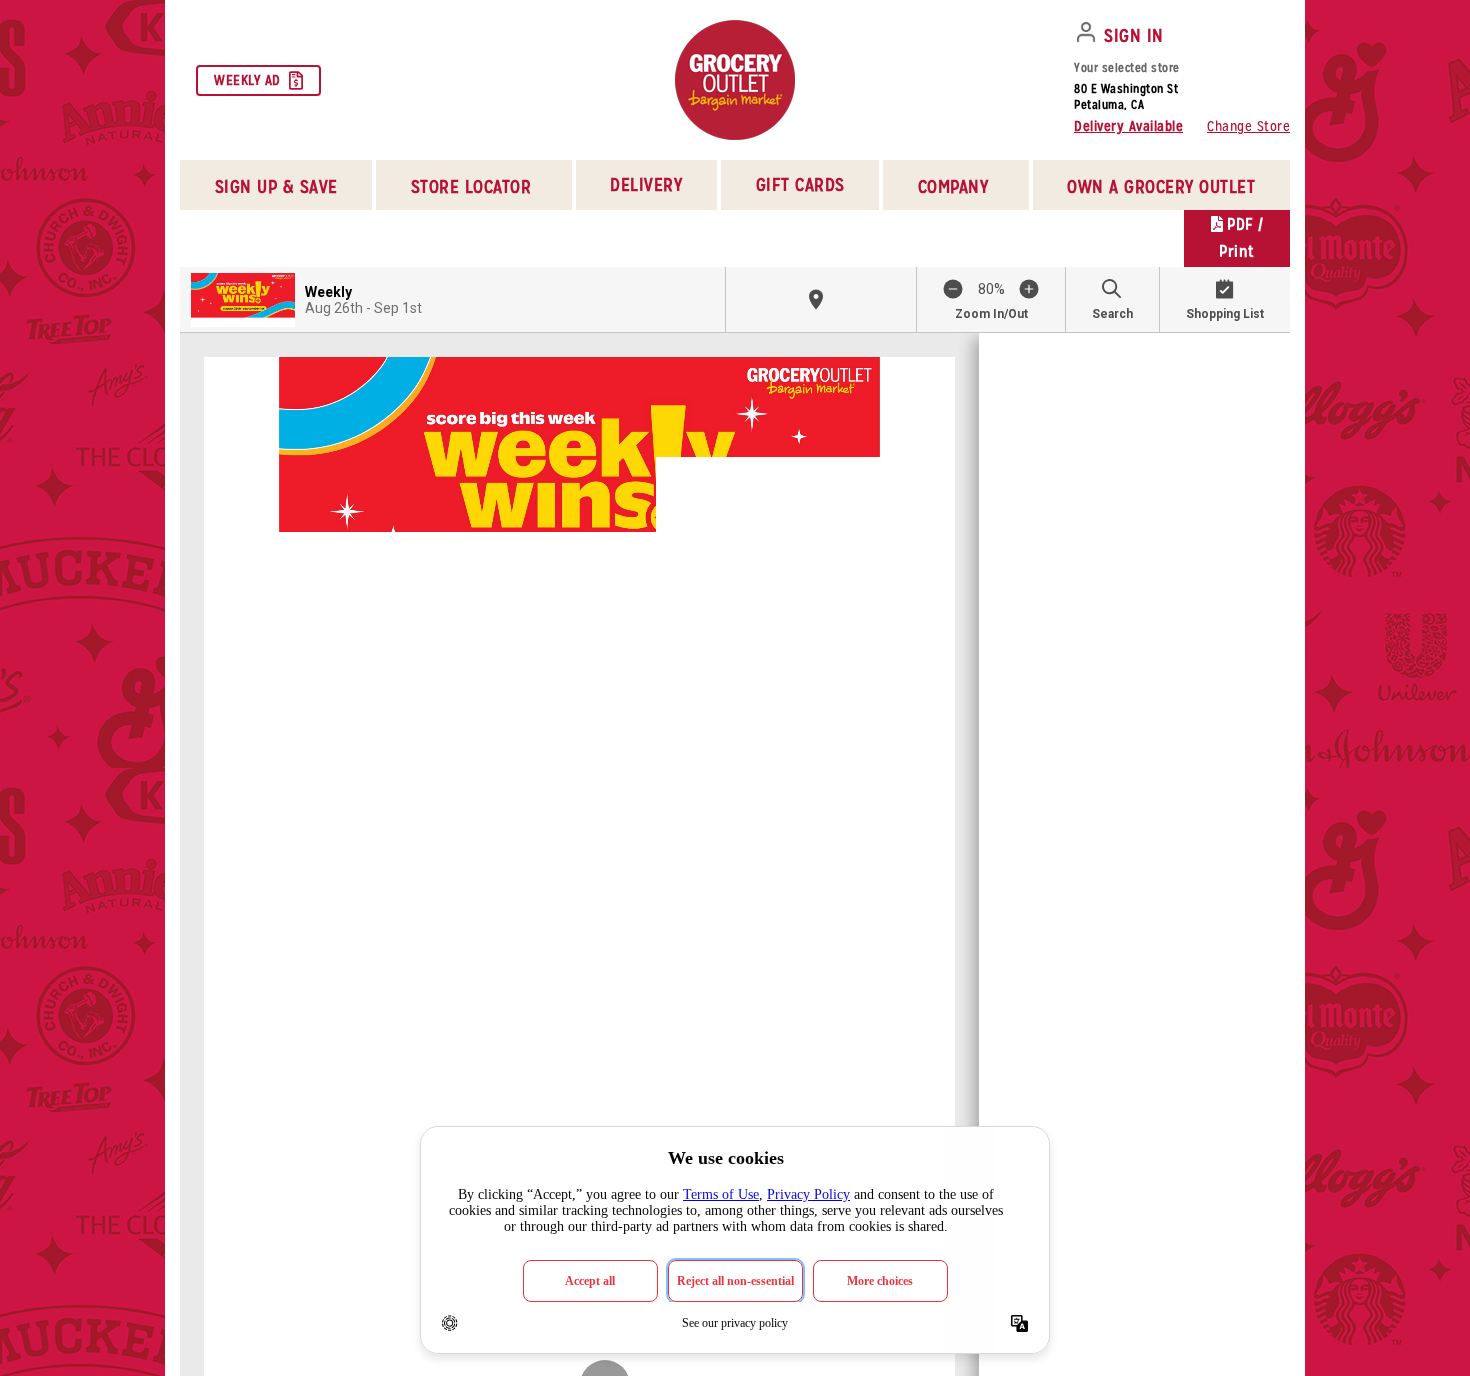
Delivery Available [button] (1128, 126)
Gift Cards (800, 184)
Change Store (1248, 126)
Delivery (646, 184)
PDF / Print (1241, 238)
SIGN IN (1134, 35)
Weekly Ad (247, 80)
